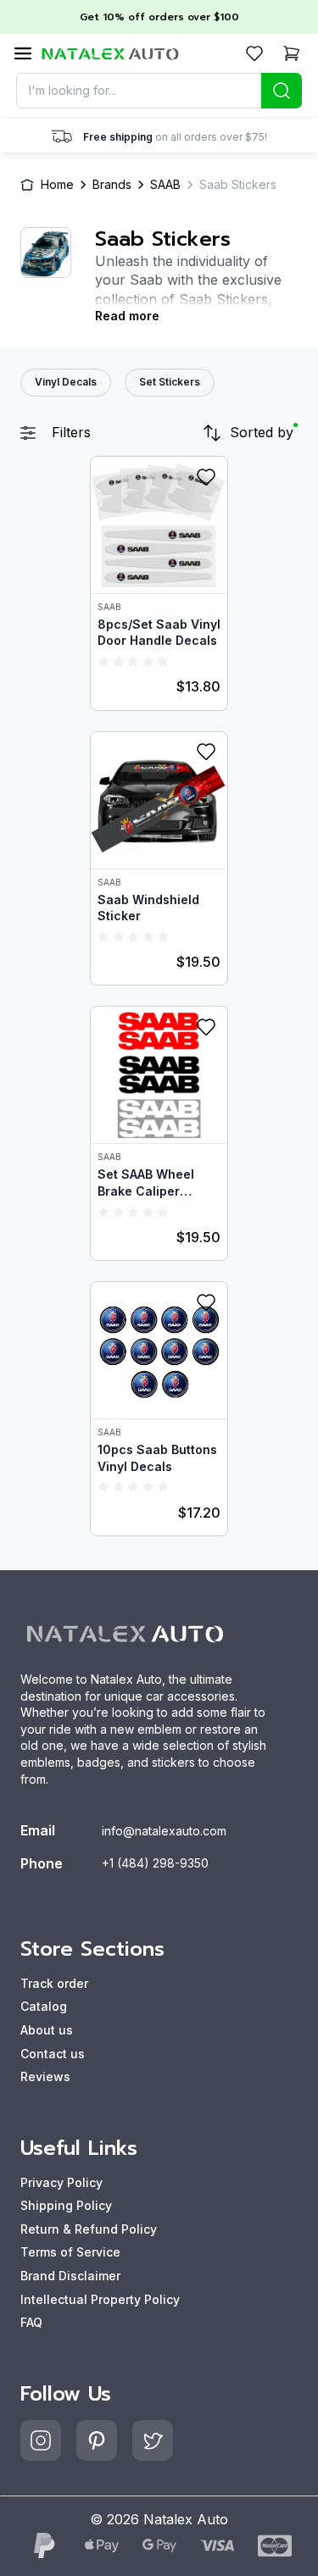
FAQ (31, 2322)
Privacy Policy (61, 2182)
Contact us (53, 2054)
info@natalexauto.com (164, 1831)
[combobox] (159, 91)
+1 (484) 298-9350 (155, 1863)
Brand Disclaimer (70, 2276)
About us (47, 2030)
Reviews (45, 2076)
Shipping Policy (66, 2205)
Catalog (44, 2006)
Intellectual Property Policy (100, 2299)
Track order (54, 1983)
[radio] (103, 661)
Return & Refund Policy (89, 2229)
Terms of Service (70, 2252)
